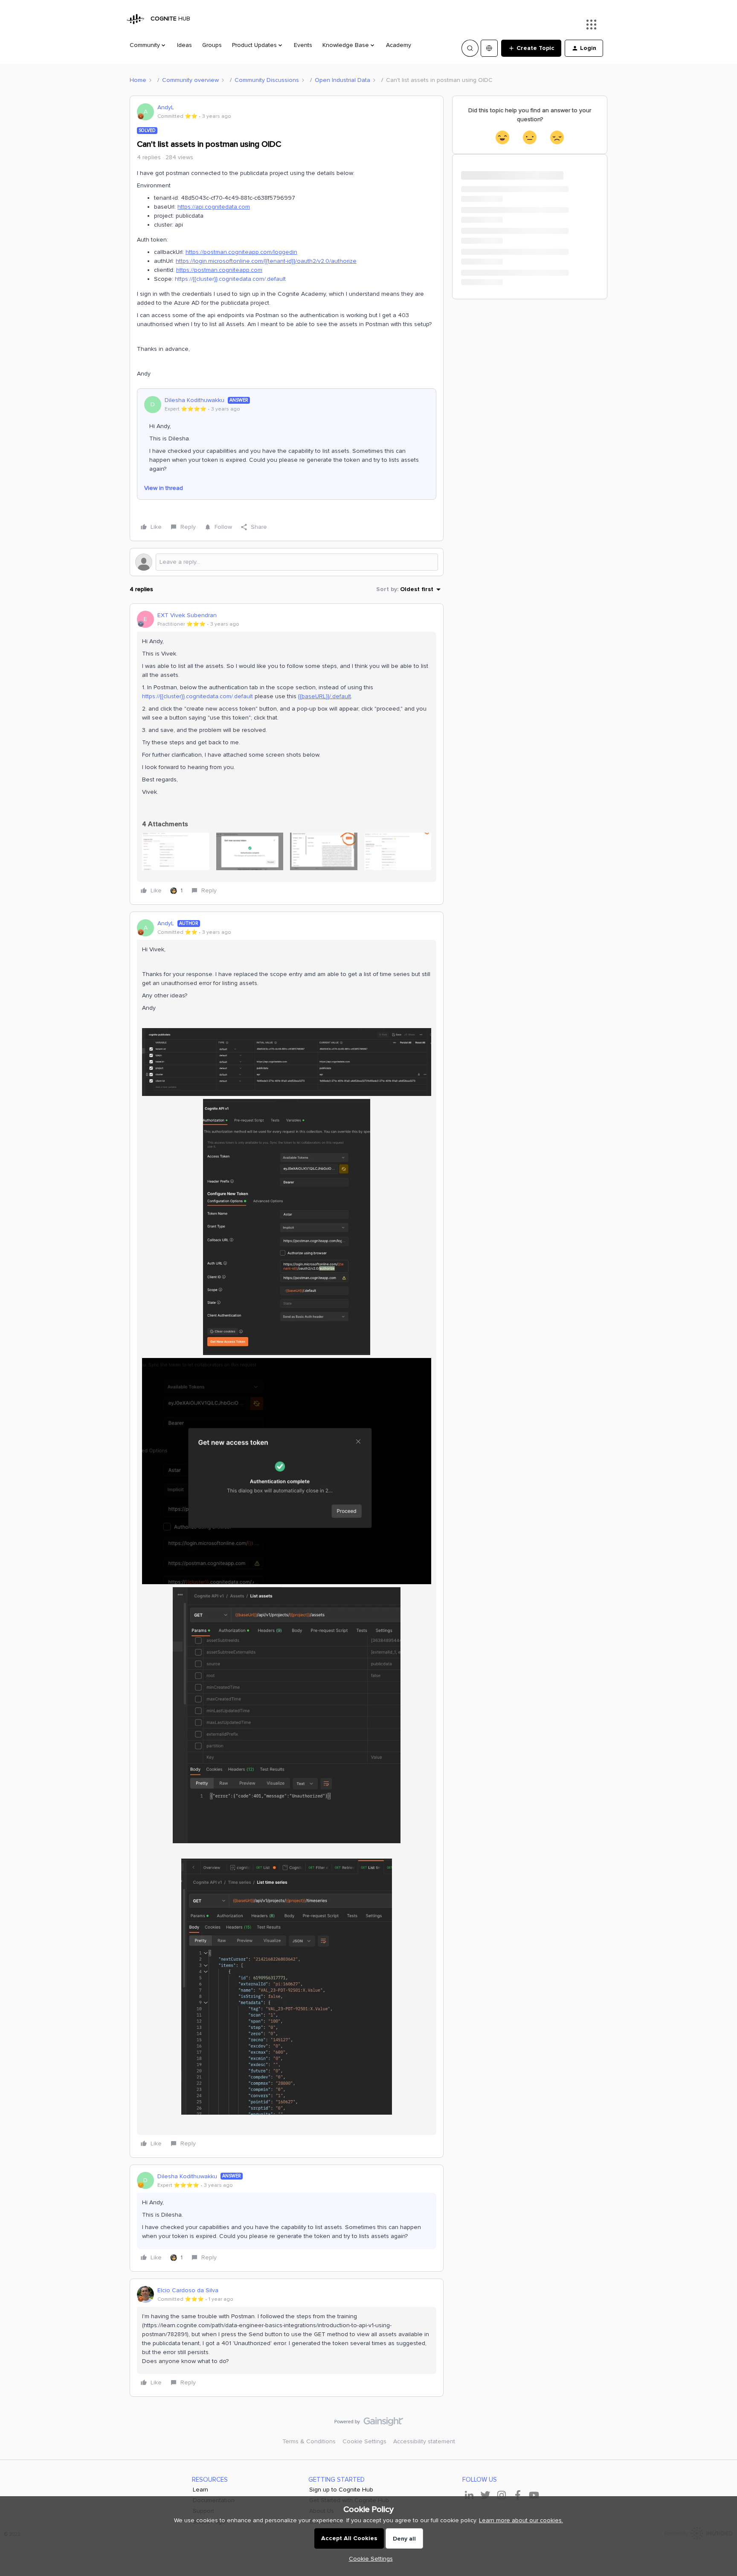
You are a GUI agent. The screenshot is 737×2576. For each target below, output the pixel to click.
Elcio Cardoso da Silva (188, 2290)
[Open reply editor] (287, 562)
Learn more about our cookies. (521, 2520)
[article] (287, 754)
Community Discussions (267, 80)
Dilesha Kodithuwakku (194, 400)
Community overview (190, 80)
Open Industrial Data (342, 80)
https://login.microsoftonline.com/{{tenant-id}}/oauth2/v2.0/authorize (266, 261)
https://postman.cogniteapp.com (219, 270)
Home (138, 80)
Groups (212, 45)
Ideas (184, 45)
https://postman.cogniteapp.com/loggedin (241, 252)
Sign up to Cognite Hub (341, 2490)
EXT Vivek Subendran (187, 615)
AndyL (166, 107)
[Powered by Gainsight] (369, 2424)
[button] (531, 48)
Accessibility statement (424, 2441)
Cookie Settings (364, 2441)
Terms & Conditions (309, 2441)
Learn (200, 2490)
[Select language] (489, 48)
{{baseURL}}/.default (325, 696)
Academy (399, 45)
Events (303, 45)
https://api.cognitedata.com (214, 207)
